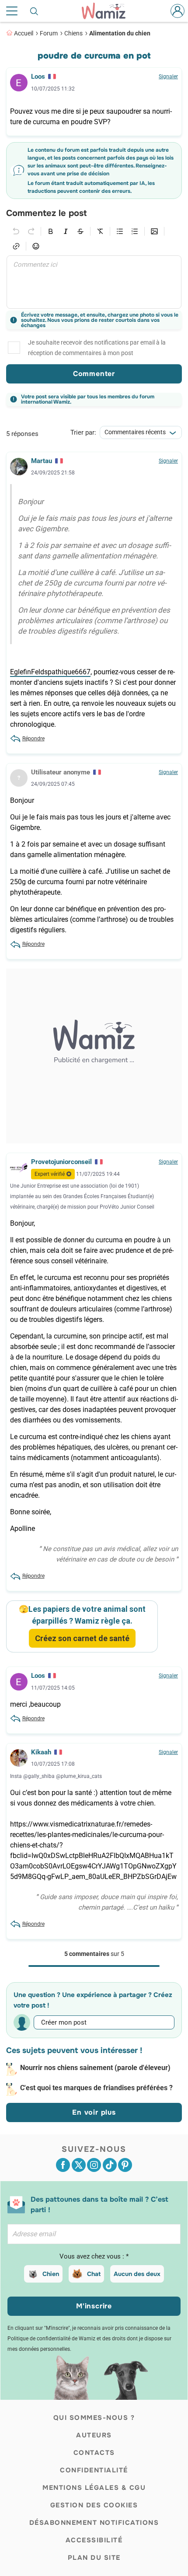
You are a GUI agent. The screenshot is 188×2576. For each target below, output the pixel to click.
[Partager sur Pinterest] (125, 2165)
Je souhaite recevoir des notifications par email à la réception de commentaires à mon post (97, 348)
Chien (51, 2274)
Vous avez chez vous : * (94, 2256)
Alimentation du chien (120, 33)
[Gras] (51, 231)
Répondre (33, 739)
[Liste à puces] (120, 231)
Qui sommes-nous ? (94, 2418)
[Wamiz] (108, 11)
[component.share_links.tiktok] (110, 2165)
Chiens (73, 33)
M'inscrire (94, 2306)
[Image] (154, 231)
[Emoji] (36, 246)
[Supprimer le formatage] (100, 231)
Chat (94, 2274)
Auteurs (94, 2435)
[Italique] (66, 231)
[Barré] (80, 231)
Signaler (168, 77)
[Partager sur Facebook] (63, 2165)
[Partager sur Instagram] (94, 2165)
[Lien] (16, 246)
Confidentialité (94, 2470)
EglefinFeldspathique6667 (50, 672)
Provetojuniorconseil (61, 1162)
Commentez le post (46, 213)
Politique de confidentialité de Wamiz (51, 2339)
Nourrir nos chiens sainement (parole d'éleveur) (95, 2068)
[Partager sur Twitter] (79, 2165)
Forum (49, 33)
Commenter (94, 374)
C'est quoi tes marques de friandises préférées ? (96, 2088)
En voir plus (94, 2112)
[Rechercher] (35, 11)
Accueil (24, 33)
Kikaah (41, 1752)
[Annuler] (16, 231)
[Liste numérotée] (135, 231)
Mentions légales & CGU (94, 2488)
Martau (42, 461)
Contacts (94, 2453)
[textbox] (94, 282)
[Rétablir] (31, 231)
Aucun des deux (137, 2274)
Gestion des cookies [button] (94, 2505)
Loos (38, 77)
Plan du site (94, 2558)
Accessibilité (94, 2540)
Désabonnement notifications (94, 2523)
